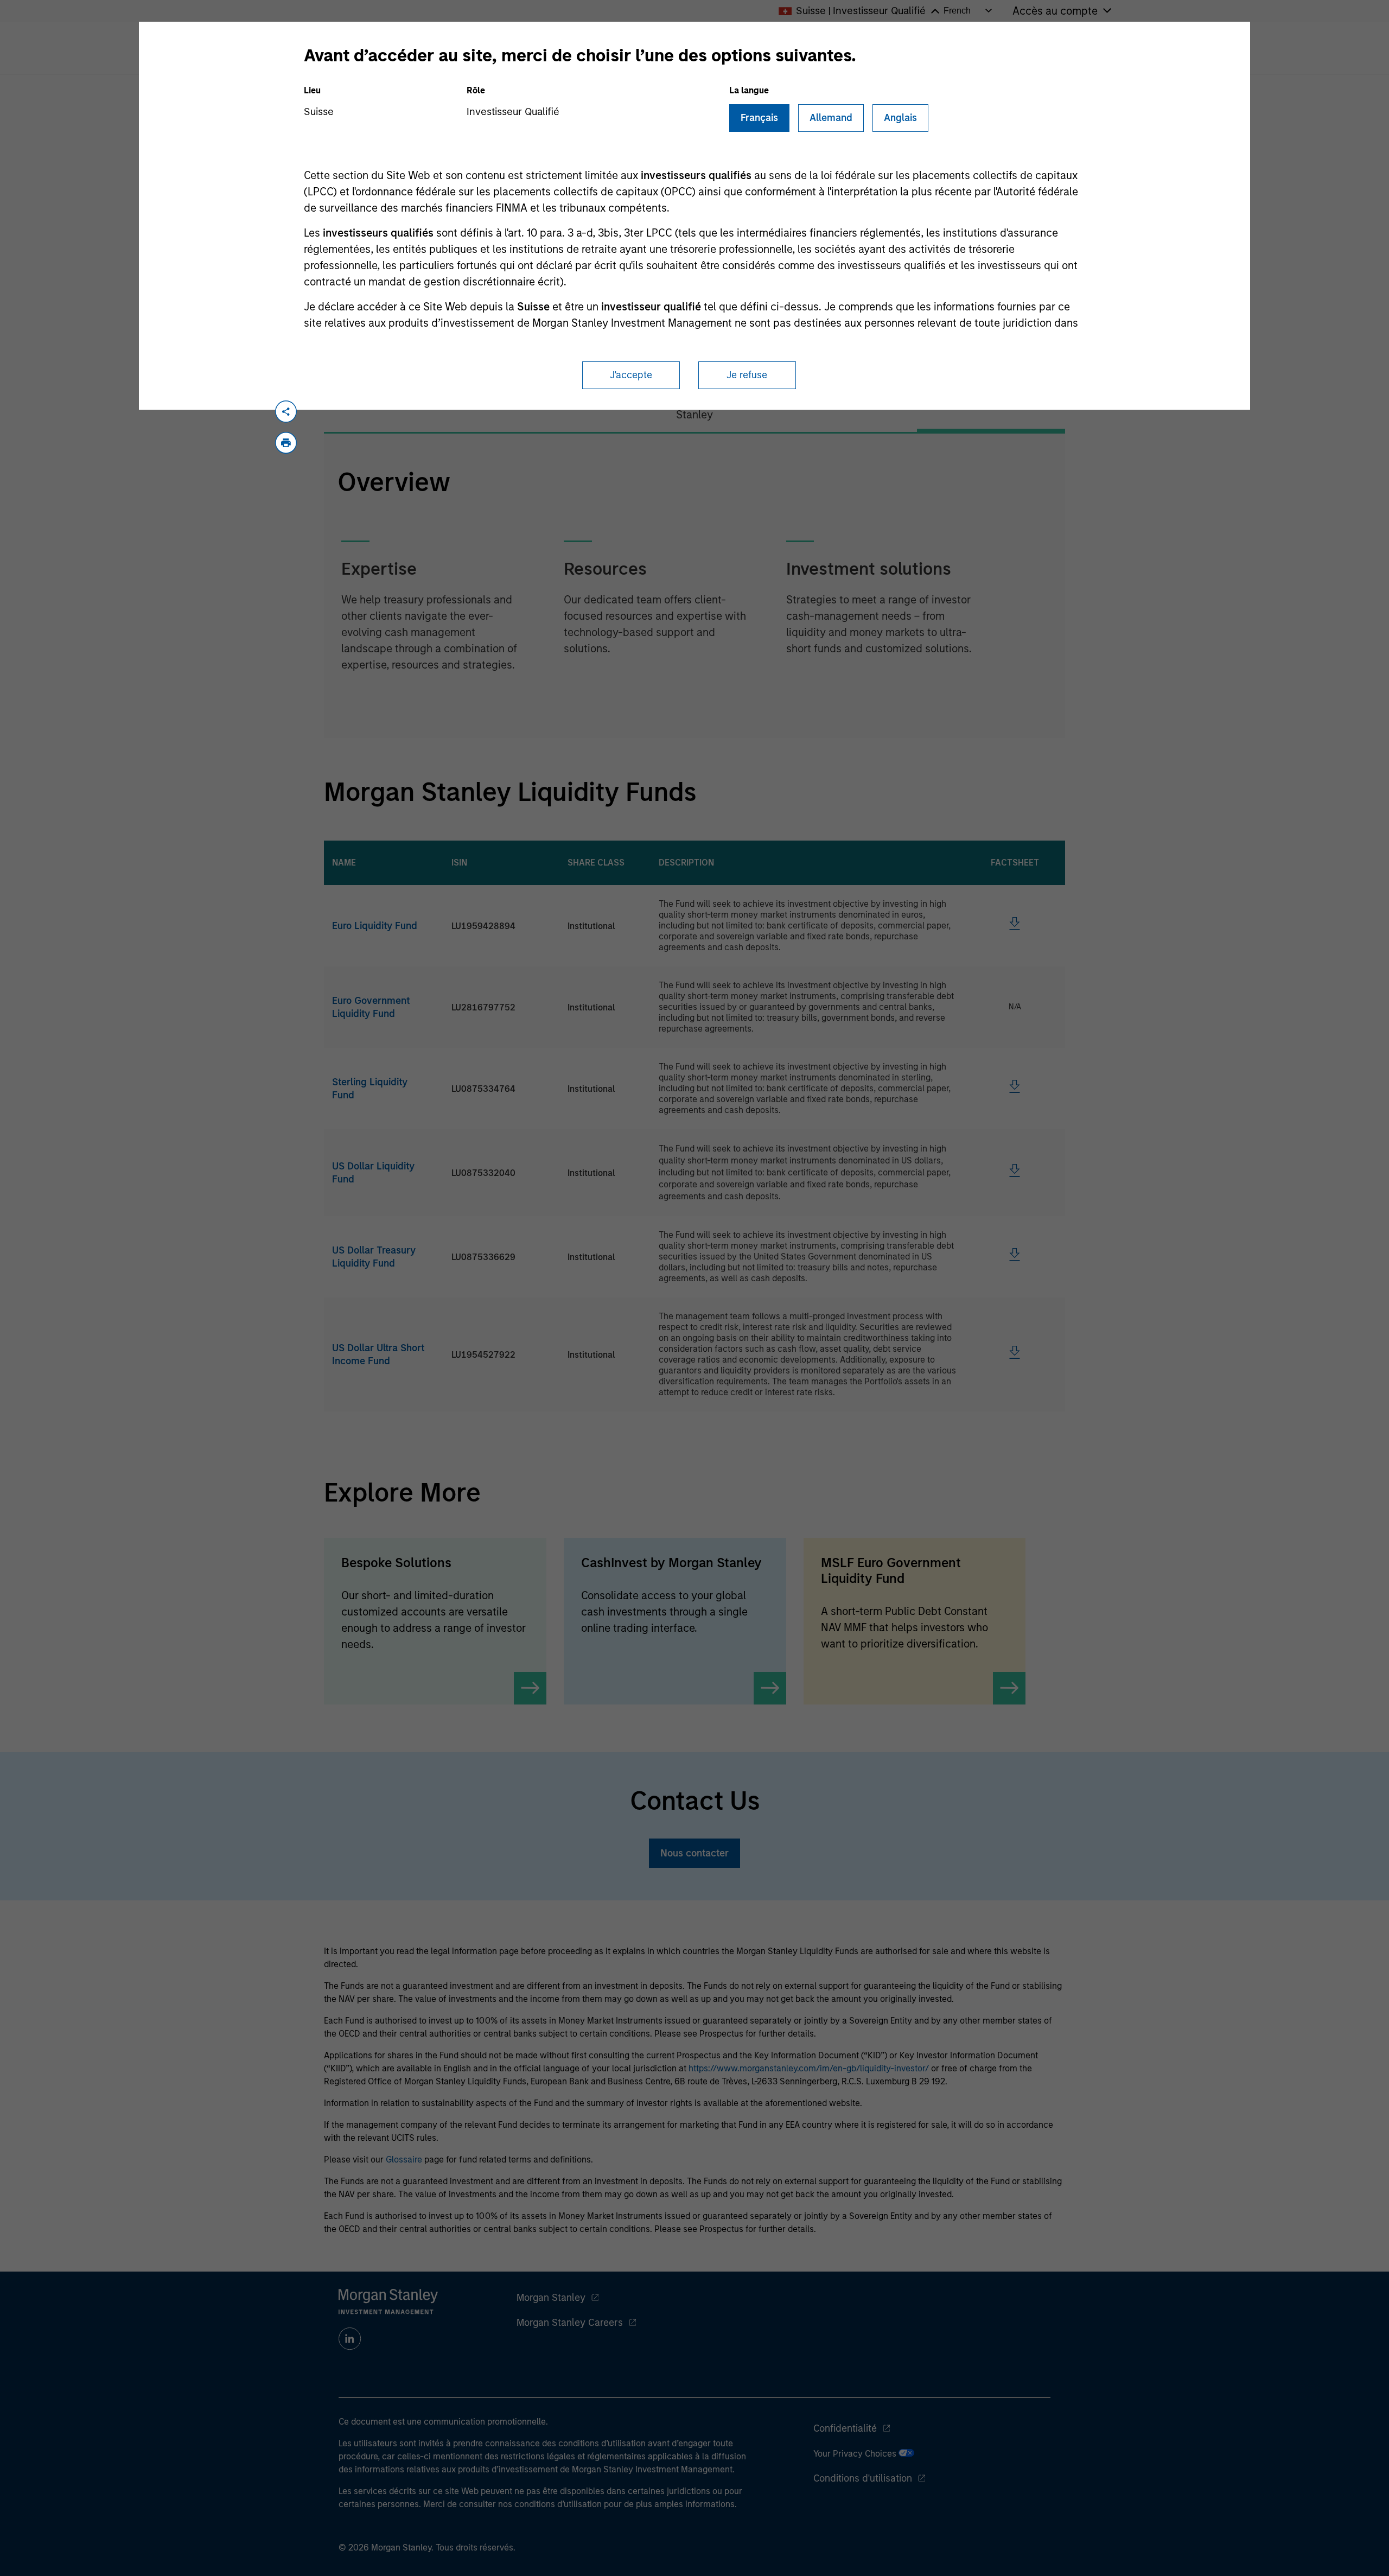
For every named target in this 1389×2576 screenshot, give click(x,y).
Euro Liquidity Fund (375, 926)
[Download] (1015, 927)
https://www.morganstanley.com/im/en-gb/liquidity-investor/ (809, 2068)
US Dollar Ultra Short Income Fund (378, 1354)
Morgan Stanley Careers (570, 2323)
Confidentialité (845, 2428)
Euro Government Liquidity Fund (371, 1007)
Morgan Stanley (551, 2298)
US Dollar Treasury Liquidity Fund (374, 1257)
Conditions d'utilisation (863, 2478)
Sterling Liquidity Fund (370, 1089)
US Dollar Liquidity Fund (373, 1173)
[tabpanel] (694, 586)
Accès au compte (1055, 11)
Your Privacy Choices (856, 2454)
